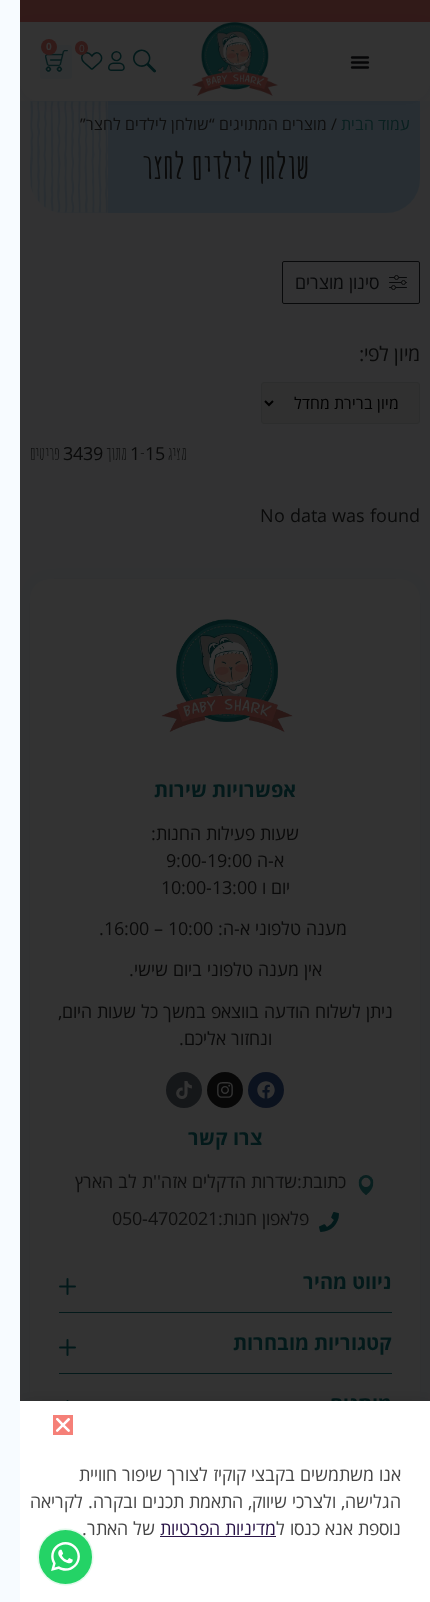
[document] (215, 801)
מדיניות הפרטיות (208, 1528)
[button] (53, 1425)
